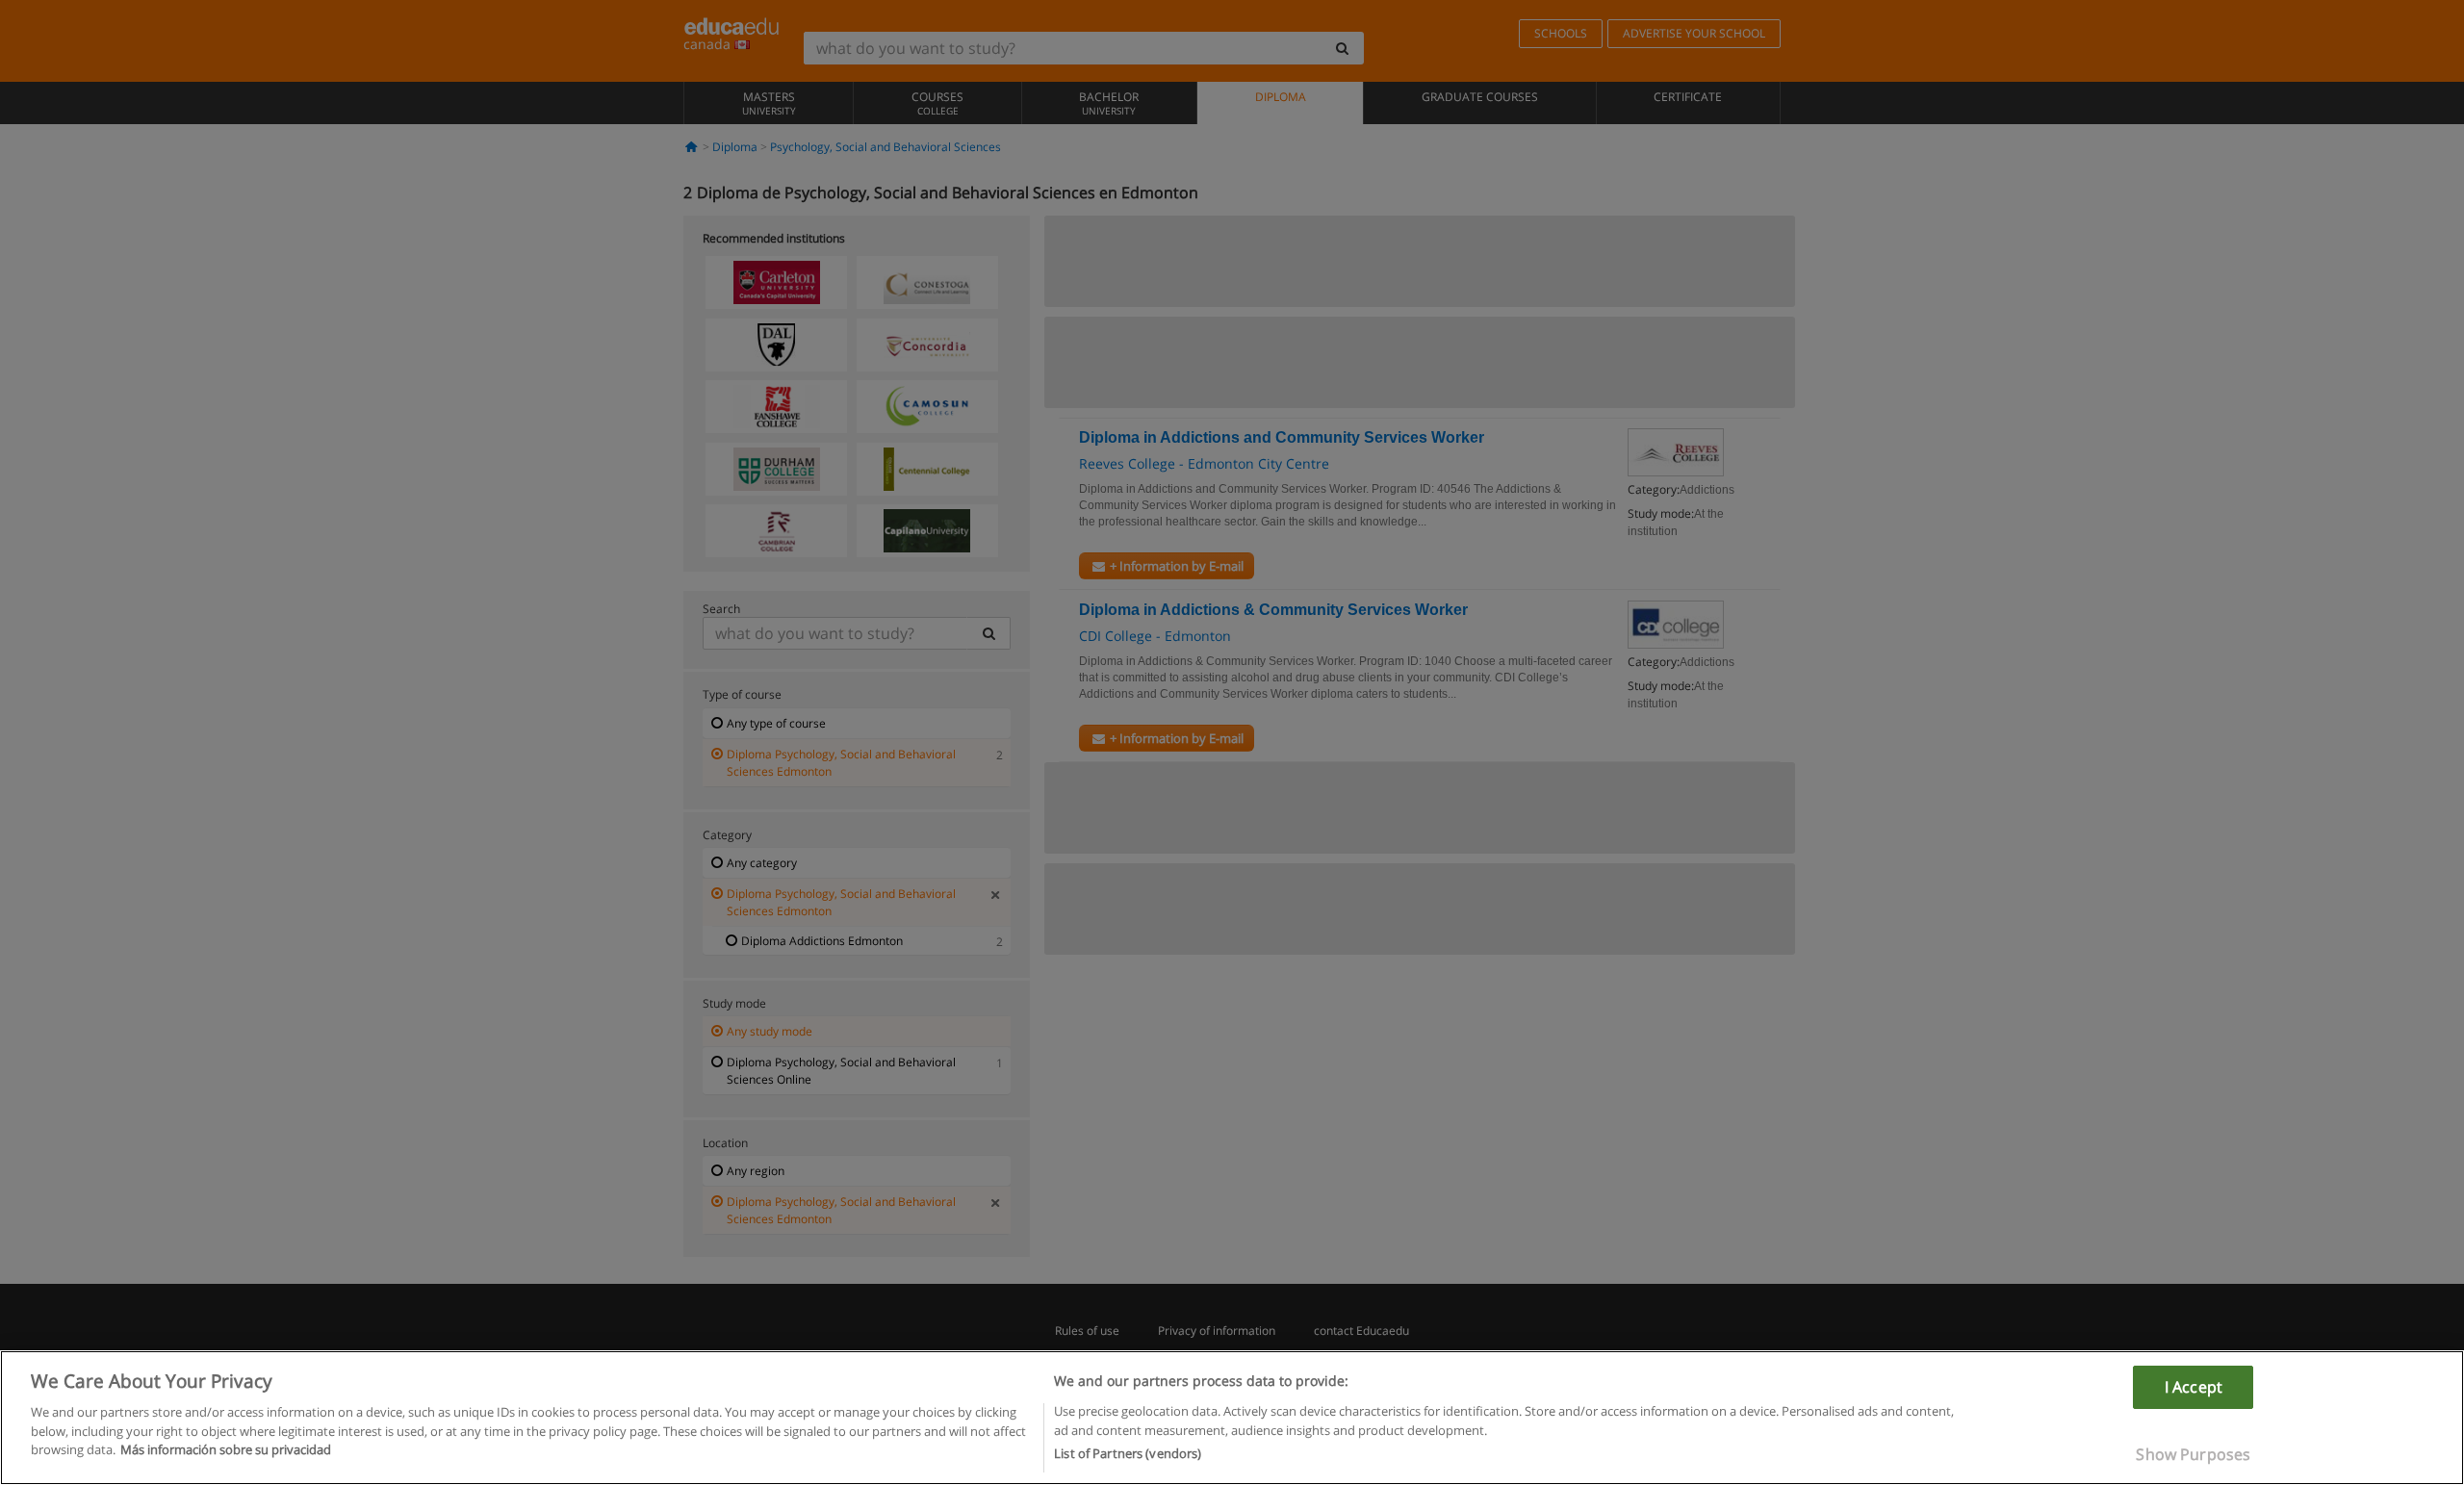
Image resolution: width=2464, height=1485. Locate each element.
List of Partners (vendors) (1128, 1453)
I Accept (2194, 1387)
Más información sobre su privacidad (226, 1449)
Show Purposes (2193, 1454)
